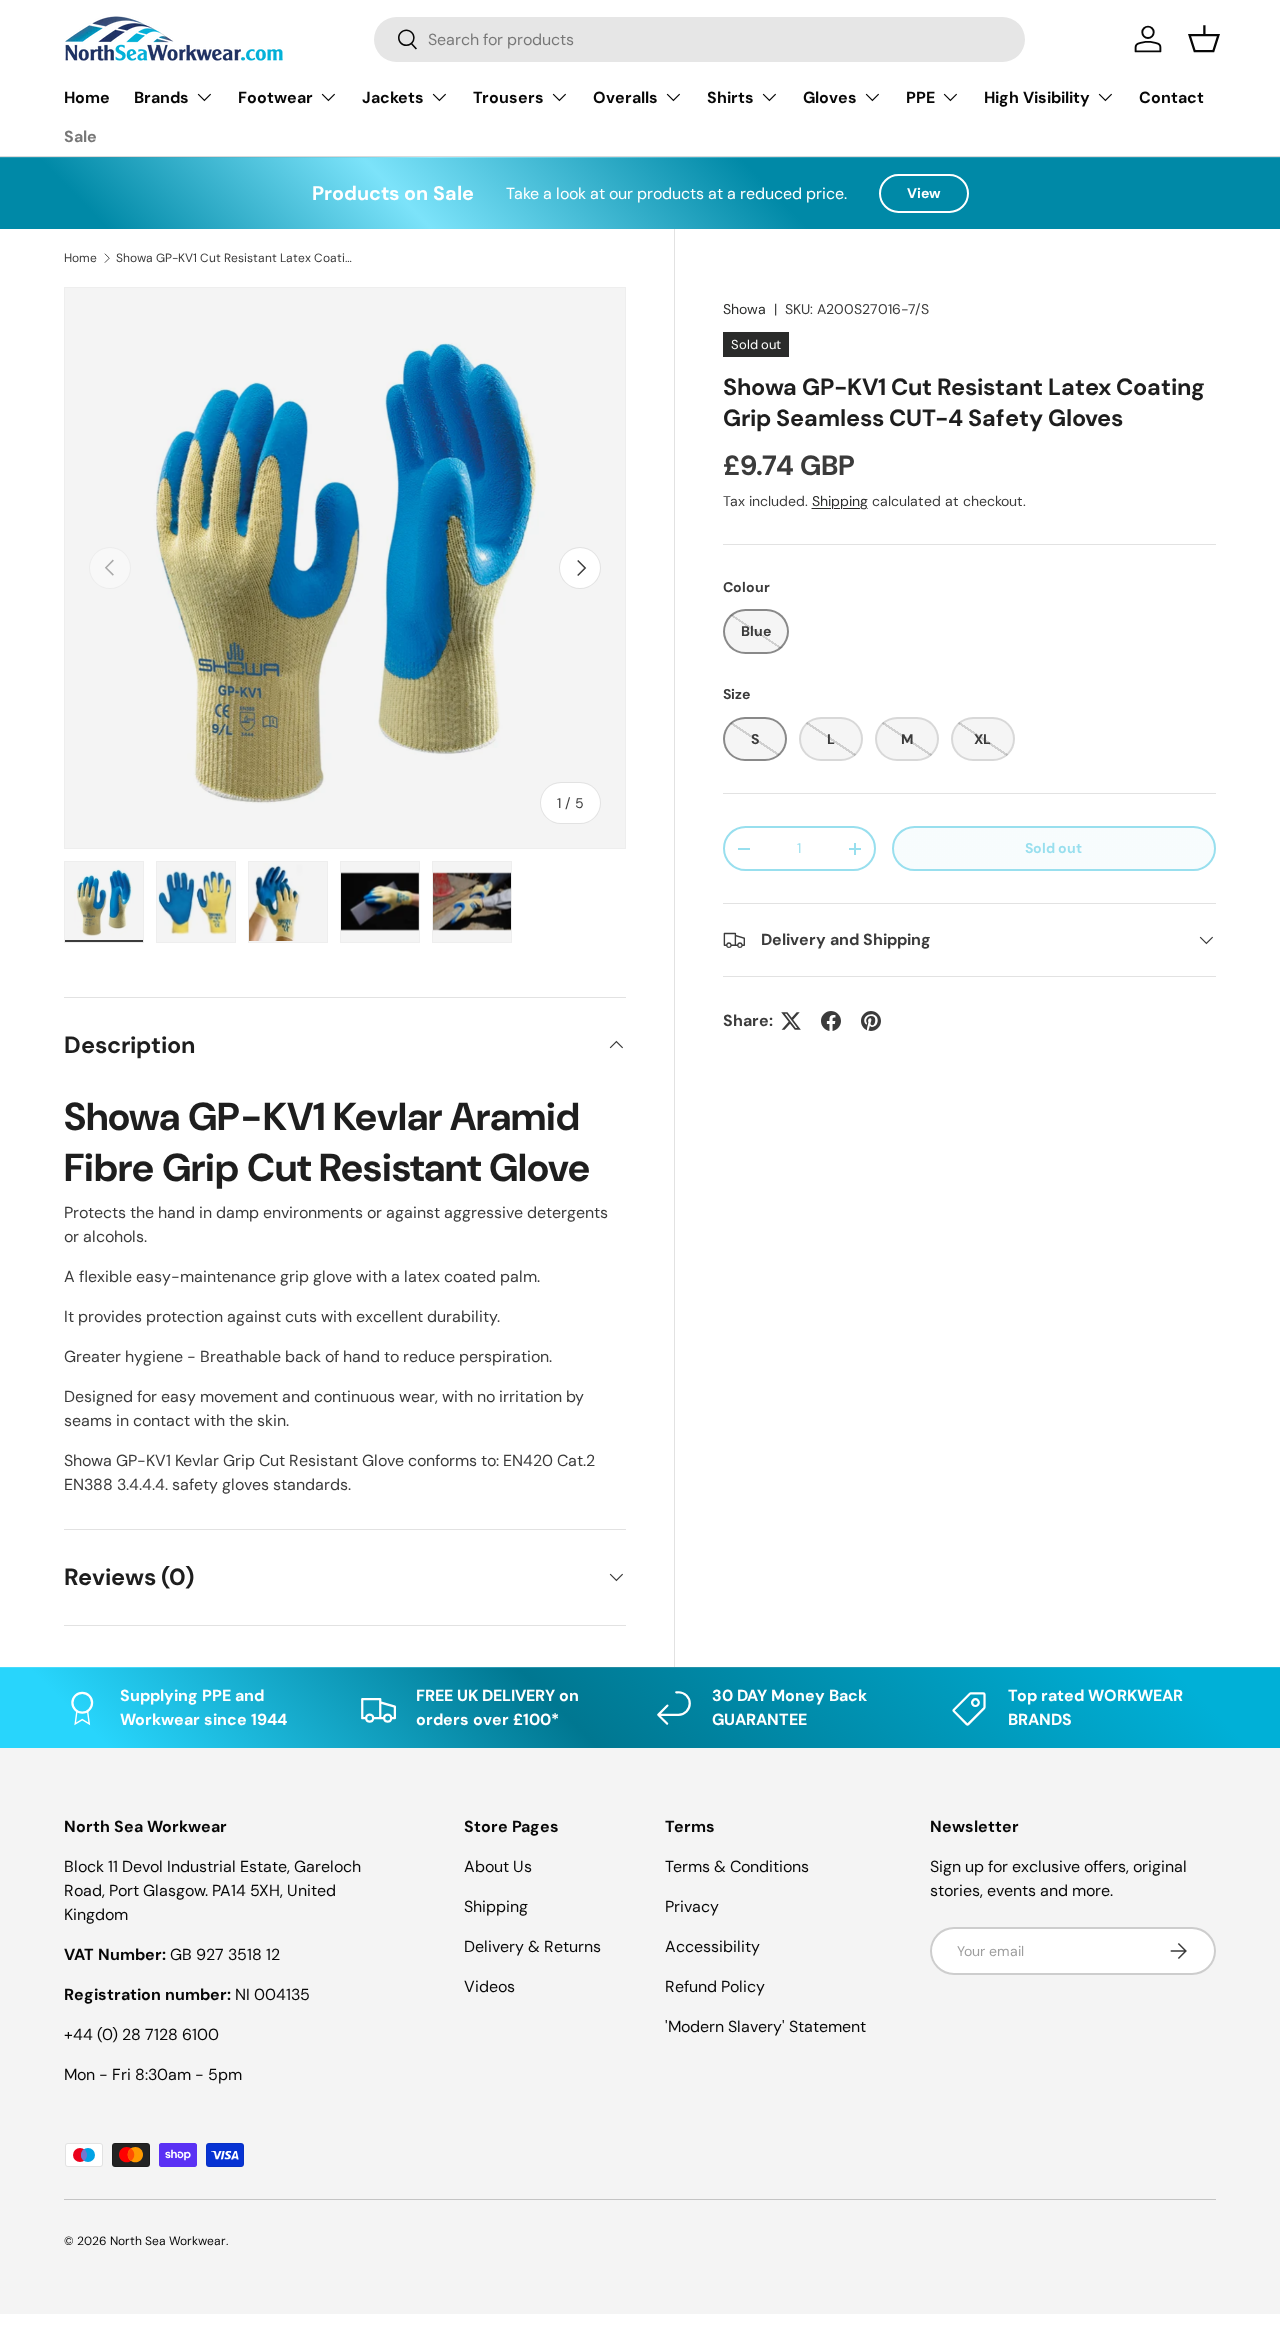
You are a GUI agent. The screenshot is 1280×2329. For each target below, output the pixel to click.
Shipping (840, 501)
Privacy (692, 1906)
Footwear (275, 97)
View (924, 193)
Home (87, 97)
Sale (80, 136)
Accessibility (712, 1946)
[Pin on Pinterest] (871, 1021)
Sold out (1053, 848)
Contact (1171, 97)
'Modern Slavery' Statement (765, 2026)
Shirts (730, 97)
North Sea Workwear (168, 2241)
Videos (489, 1986)
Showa (744, 309)
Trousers (508, 97)
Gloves (830, 97)
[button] (1204, 39)
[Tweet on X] (791, 1021)
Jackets (393, 97)
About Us (498, 1866)
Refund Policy (715, 1986)
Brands (161, 97)
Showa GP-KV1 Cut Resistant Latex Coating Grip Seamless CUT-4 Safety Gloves (236, 258)
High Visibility (1037, 97)
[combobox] (699, 39)
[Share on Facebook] (831, 1021)
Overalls (625, 97)
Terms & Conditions (737, 1866)
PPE (920, 97)
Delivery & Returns (532, 1946)
